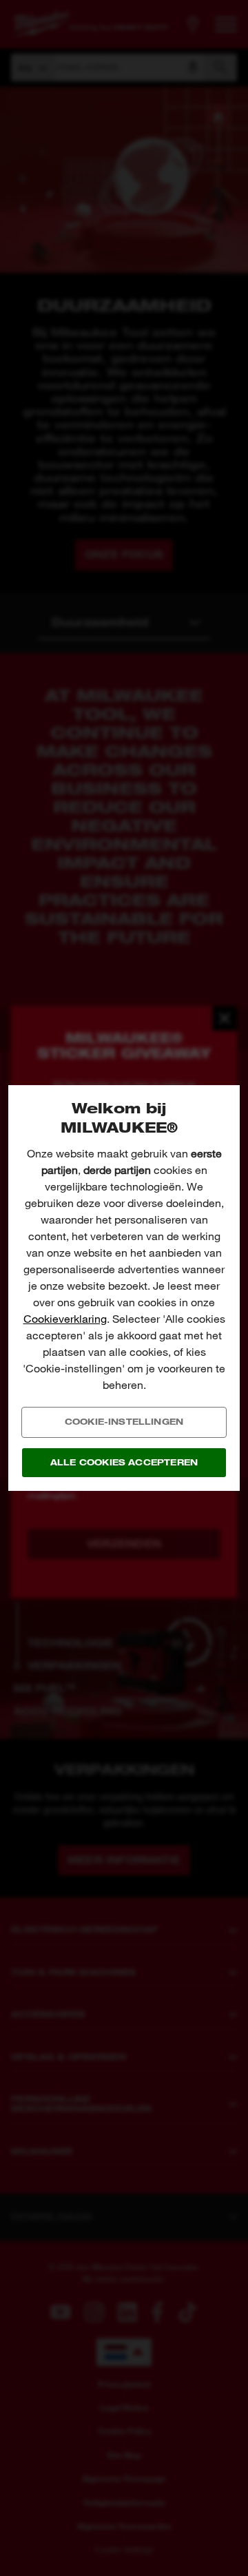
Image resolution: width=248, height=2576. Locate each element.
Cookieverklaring (65, 1319)
